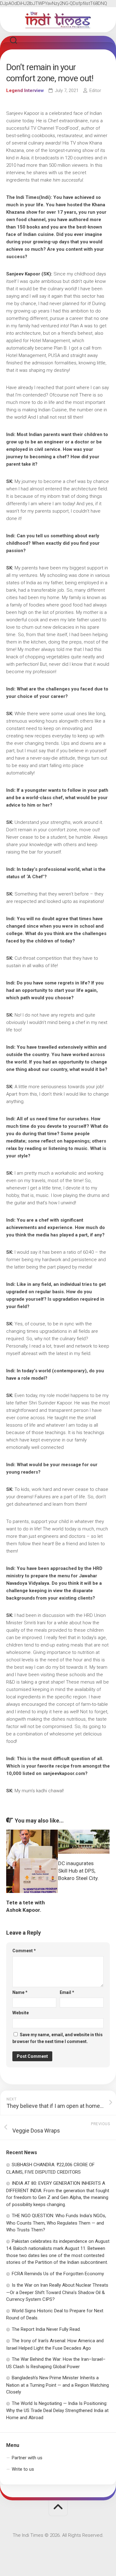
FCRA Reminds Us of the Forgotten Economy (58, 2274)
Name (20, 1992)
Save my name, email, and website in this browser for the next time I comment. (58, 2038)
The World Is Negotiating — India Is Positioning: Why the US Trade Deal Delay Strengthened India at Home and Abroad (57, 2410)
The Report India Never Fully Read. (46, 2329)
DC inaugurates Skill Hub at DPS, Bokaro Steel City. (78, 1871)
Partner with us (27, 2458)
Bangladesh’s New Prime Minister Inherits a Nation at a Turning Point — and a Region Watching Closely (58, 2385)
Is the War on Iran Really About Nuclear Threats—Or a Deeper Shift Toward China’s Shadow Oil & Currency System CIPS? (57, 2292)
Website (21, 2013)
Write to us (23, 2469)
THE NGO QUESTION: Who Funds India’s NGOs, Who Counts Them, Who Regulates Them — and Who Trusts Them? (56, 2223)
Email (67, 1992)
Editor (95, 90)
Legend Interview (25, 90)
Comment (24, 1951)
